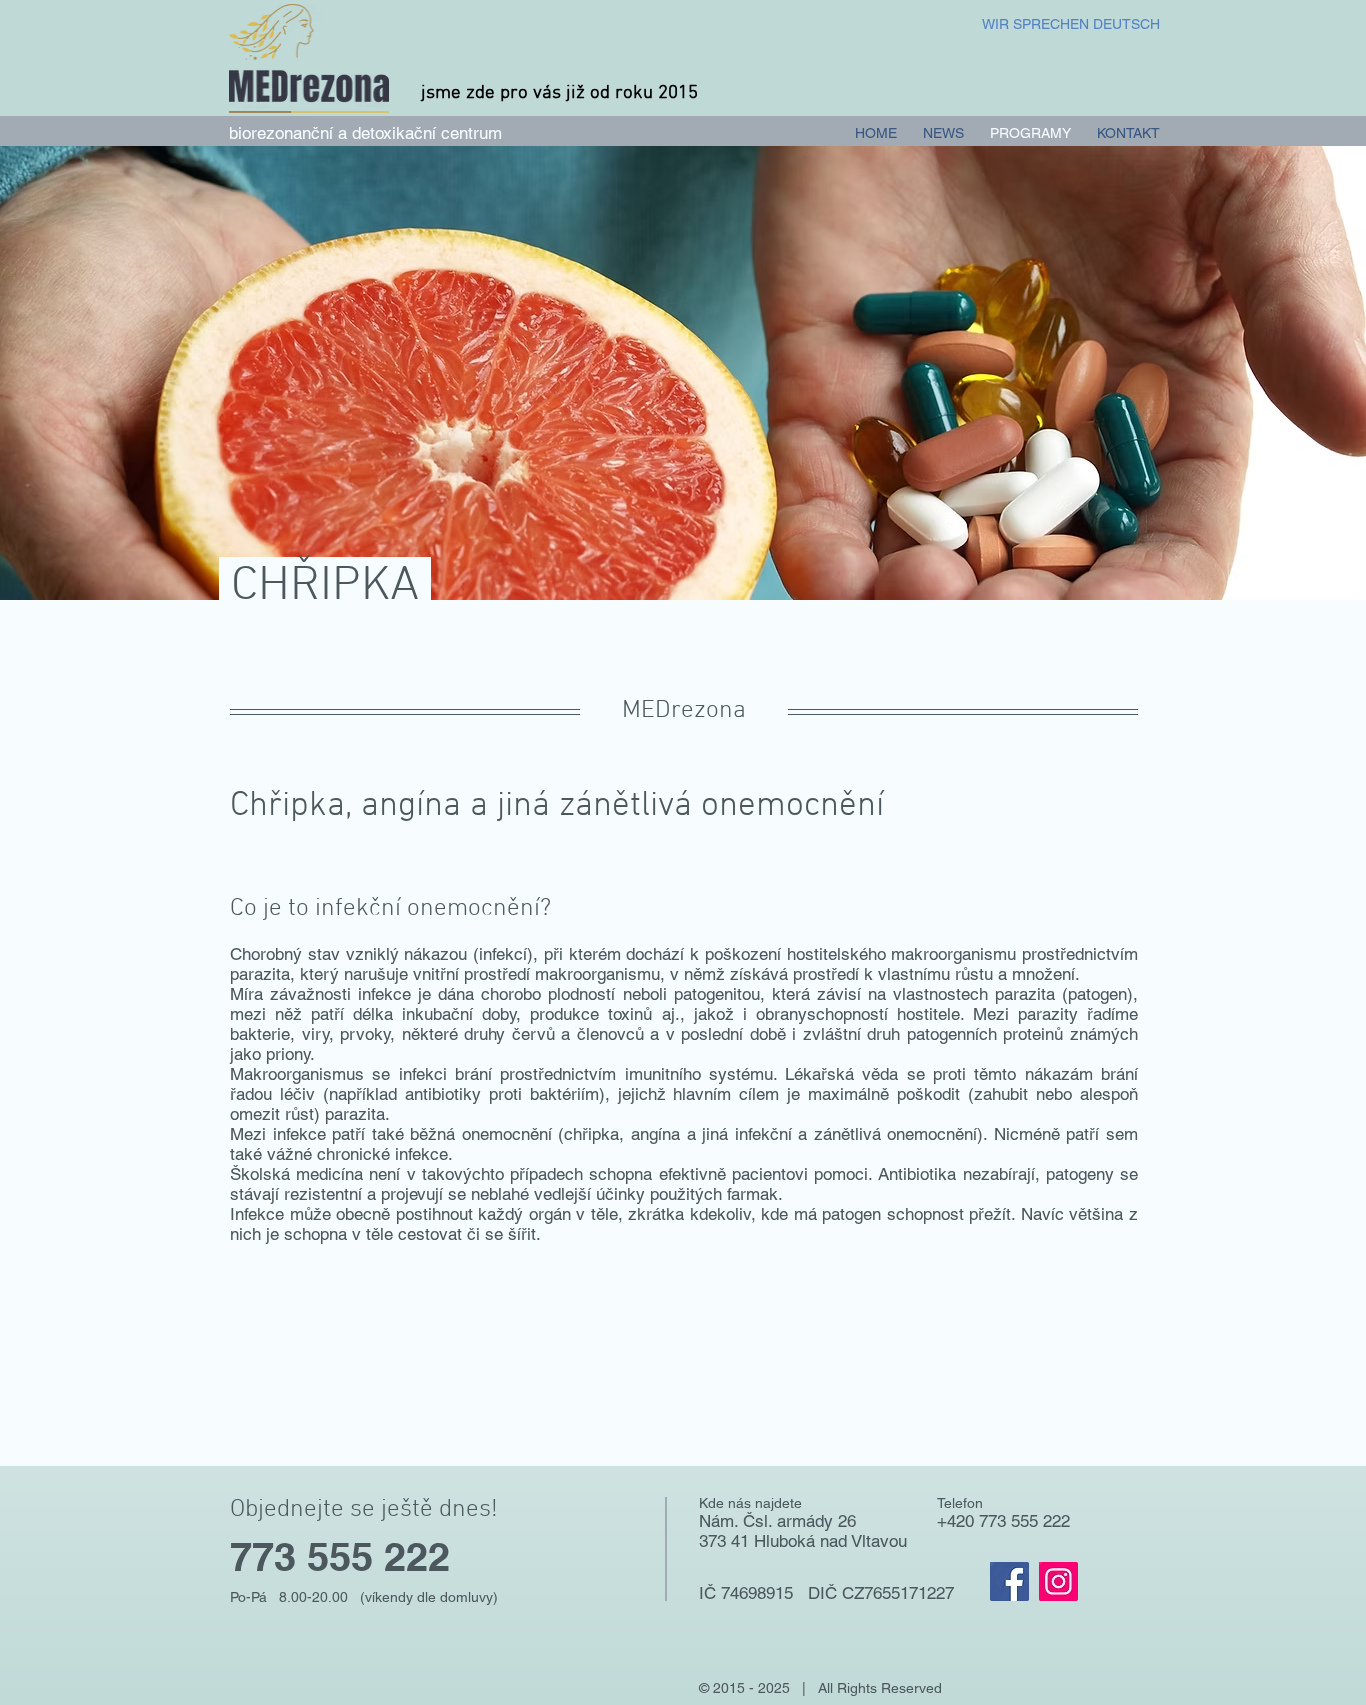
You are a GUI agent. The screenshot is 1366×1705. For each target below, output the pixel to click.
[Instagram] (1058, 1581)
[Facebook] (1009, 1581)
